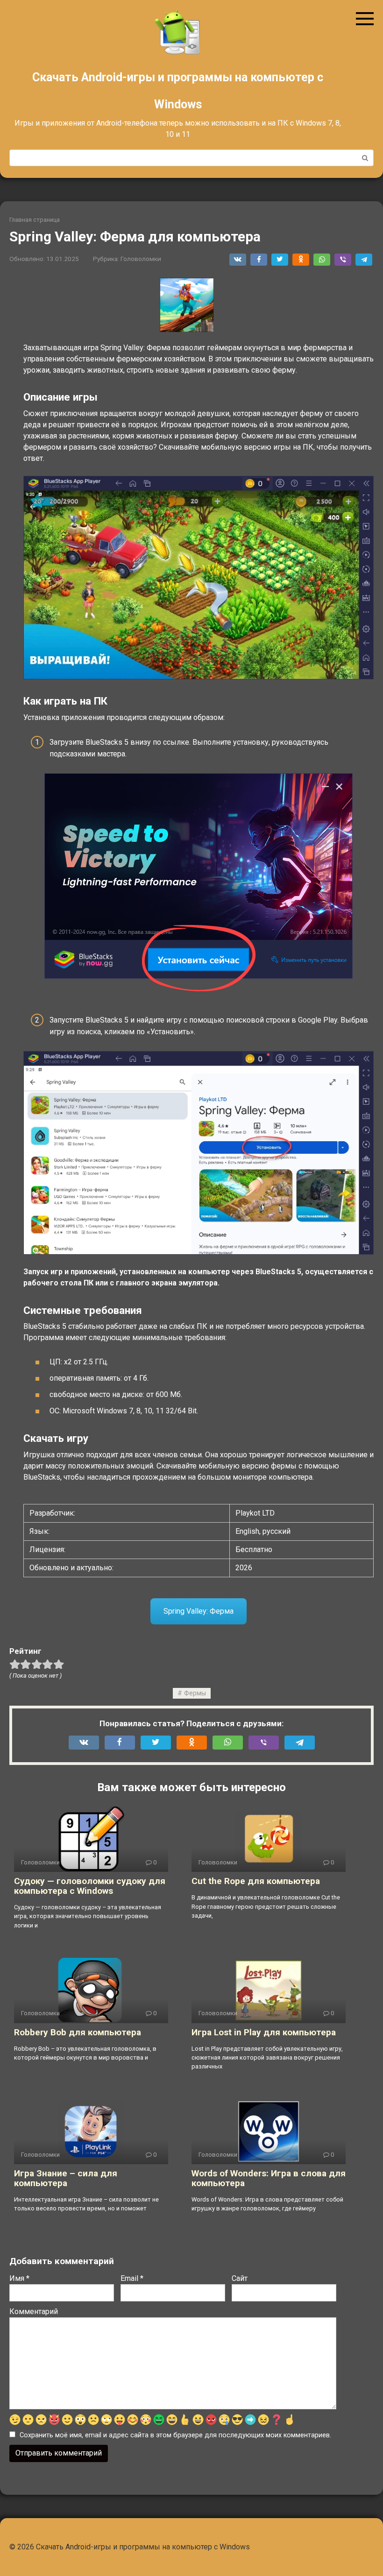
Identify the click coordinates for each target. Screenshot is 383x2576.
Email (132, 2278)
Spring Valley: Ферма (199, 1611)
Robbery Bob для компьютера (78, 2032)
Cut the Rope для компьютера (256, 1881)
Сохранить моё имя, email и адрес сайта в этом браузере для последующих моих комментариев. (175, 2435)
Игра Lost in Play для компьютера (264, 2032)
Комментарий (34, 2311)
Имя (19, 2278)
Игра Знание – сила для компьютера (66, 2178)
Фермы (195, 1693)
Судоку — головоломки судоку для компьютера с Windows (90, 1886)
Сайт (240, 2278)
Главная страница (35, 220)
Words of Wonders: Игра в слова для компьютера (269, 2178)
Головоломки (141, 259)
